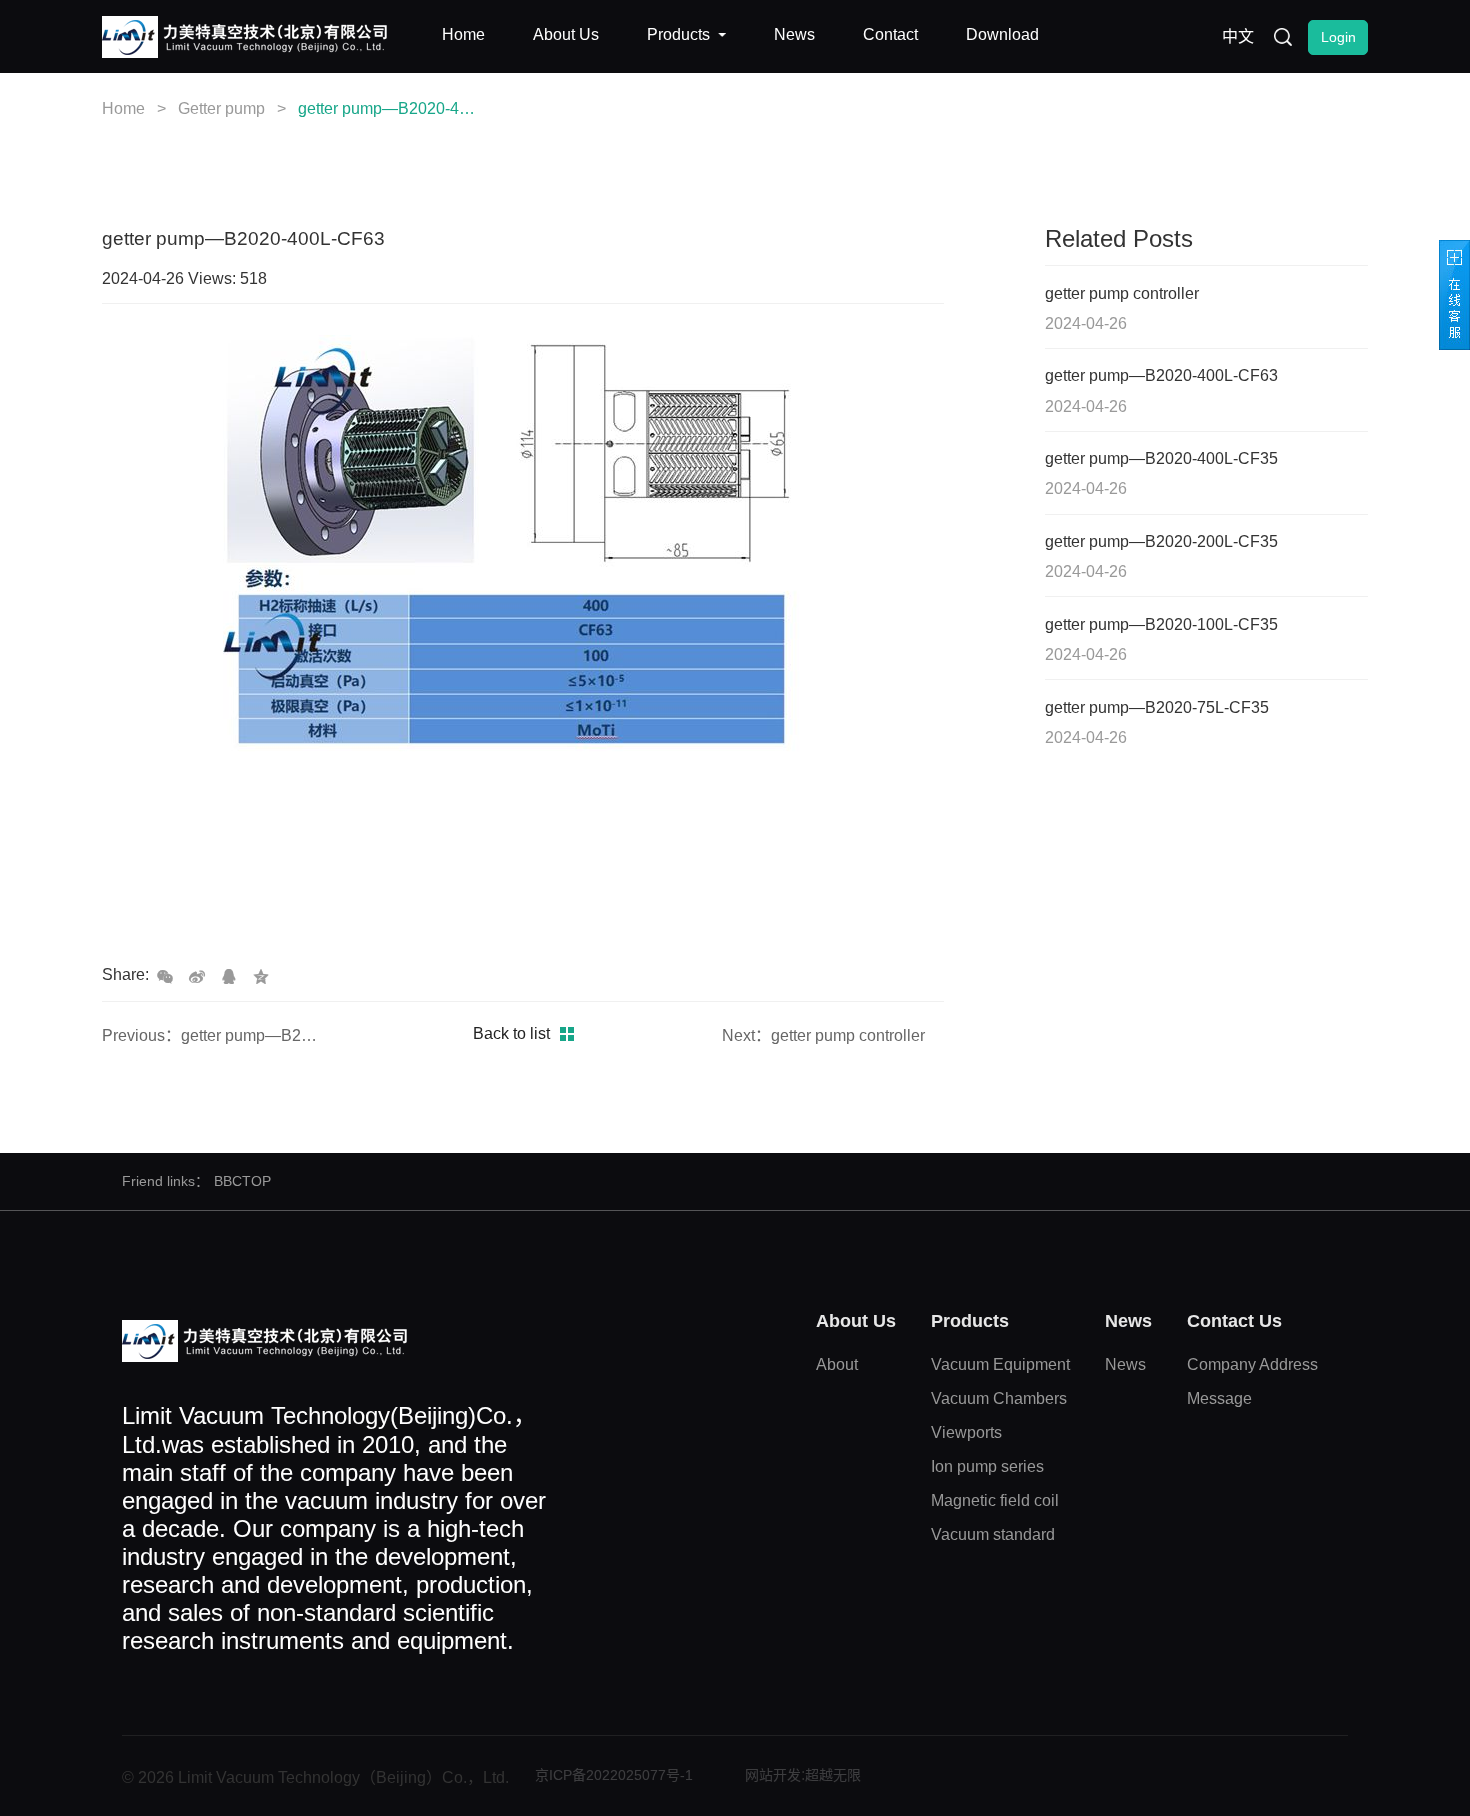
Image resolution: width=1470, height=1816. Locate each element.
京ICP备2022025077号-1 (614, 1775)
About (837, 1364)
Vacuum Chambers (999, 1398)
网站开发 (773, 1775)
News (1125, 1364)
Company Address (1252, 1364)
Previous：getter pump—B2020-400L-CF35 (213, 1035)
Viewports (966, 1432)
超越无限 (833, 1775)
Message (1219, 1398)
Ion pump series (987, 1466)
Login (1338, 37)
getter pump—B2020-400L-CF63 (387, 108)
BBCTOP (242, 1181)
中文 (1238, 36)
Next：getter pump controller (823, 1035)
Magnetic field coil (995, 1500)
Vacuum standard (993, 1534)
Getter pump (221, 108)
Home (123, 108)
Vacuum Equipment (1000, 1364)
